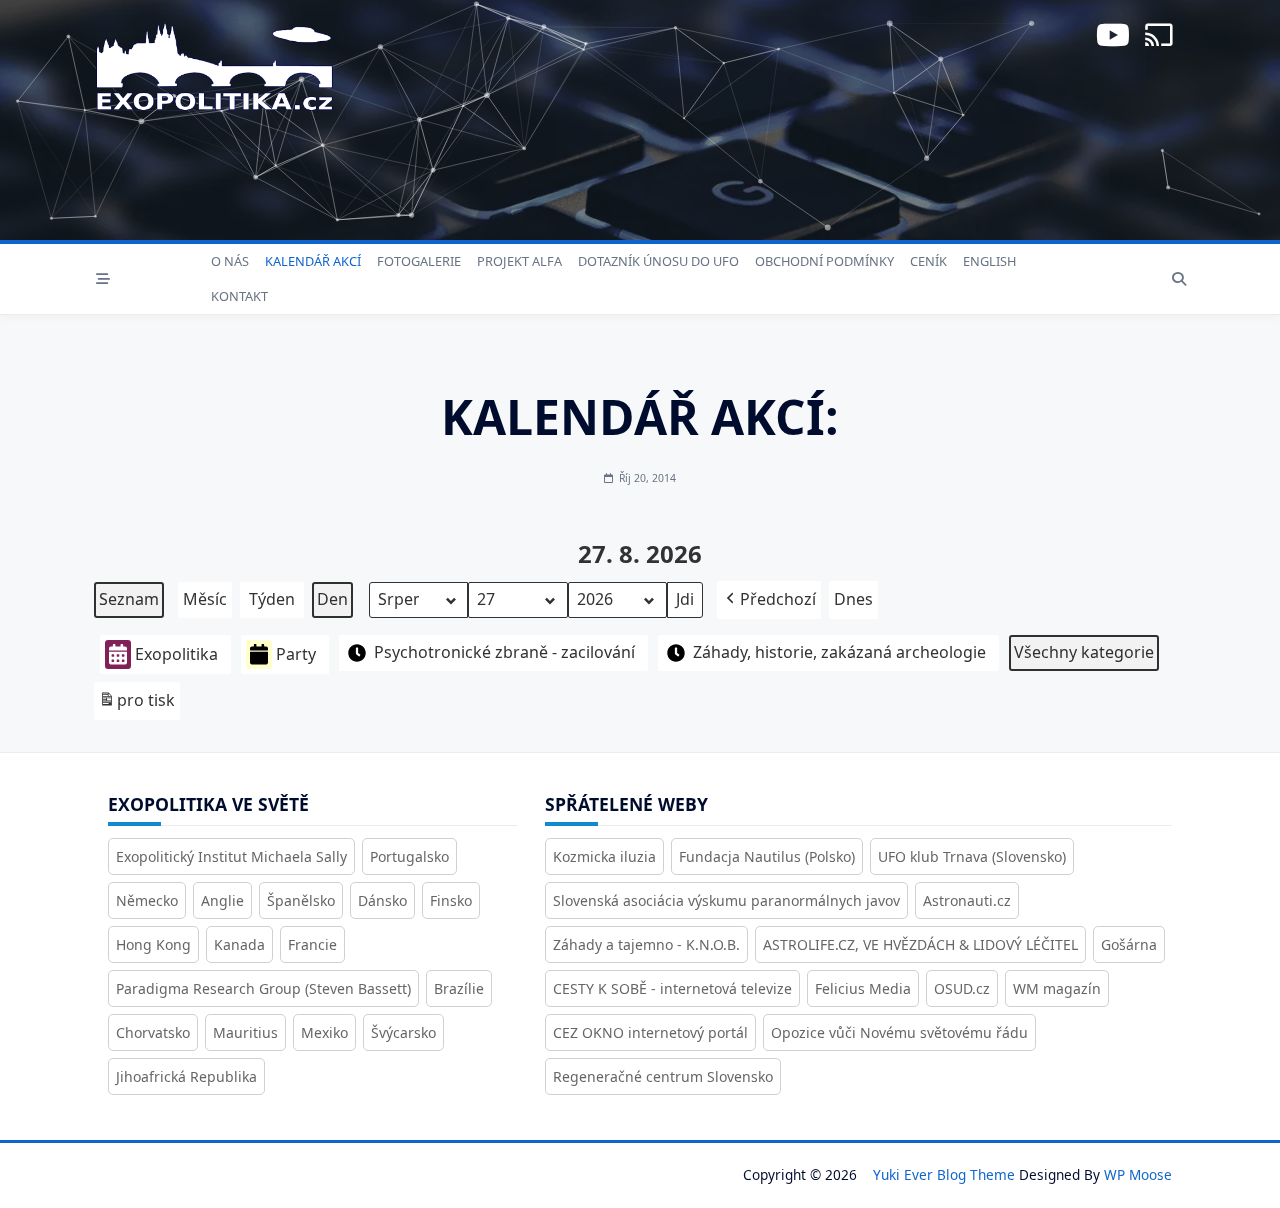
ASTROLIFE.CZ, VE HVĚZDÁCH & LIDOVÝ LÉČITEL (920, 944)
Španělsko (301, 900)
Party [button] (296, 654)
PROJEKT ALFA (519, 261)
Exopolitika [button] (176, 654)
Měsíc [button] (205, 599)
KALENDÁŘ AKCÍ (313, 261)
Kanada (239, 944)
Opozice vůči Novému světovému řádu (899, 1032)
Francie (312, 944)
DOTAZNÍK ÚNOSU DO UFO (658, 261)
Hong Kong (153, 944)
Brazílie (459, 988)
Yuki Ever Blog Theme (944, 1174)
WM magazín (1057, 988)
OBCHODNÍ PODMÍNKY (824, 261)
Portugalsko (409, 856)
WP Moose (1138, 1174)
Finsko (451, 900)
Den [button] (332, 599)
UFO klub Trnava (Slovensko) (972, 856)
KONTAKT (239, 296)
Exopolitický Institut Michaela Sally (231, 856)
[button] (769, 600)
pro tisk (136, 704)
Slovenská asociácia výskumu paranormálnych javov (726, 900)
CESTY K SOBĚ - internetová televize (672, 988)
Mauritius (245, 1032)
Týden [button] (272, 599)
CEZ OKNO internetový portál (650, 1032)
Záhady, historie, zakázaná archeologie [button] (839, 652)
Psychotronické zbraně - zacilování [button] (504, 652)
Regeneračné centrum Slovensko (663, 1076)
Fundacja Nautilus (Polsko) (767, 856)
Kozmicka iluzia (604, 856)
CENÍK (928, 261)
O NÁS (230, 261)
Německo (147, 900)
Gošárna (1129, 944)
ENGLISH (989, 261)
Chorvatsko (153, 1032)
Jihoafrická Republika (186, 1076)
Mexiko (324, 1032)
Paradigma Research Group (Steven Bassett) (263, 988)
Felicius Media (863, 988)
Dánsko (382, 900)
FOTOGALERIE (419, 261)
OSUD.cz (962, 988)
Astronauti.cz (967, 900)
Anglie (222, 900)
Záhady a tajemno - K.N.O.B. (646, 944)
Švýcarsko (403, 1032)
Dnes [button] (853, 599)
